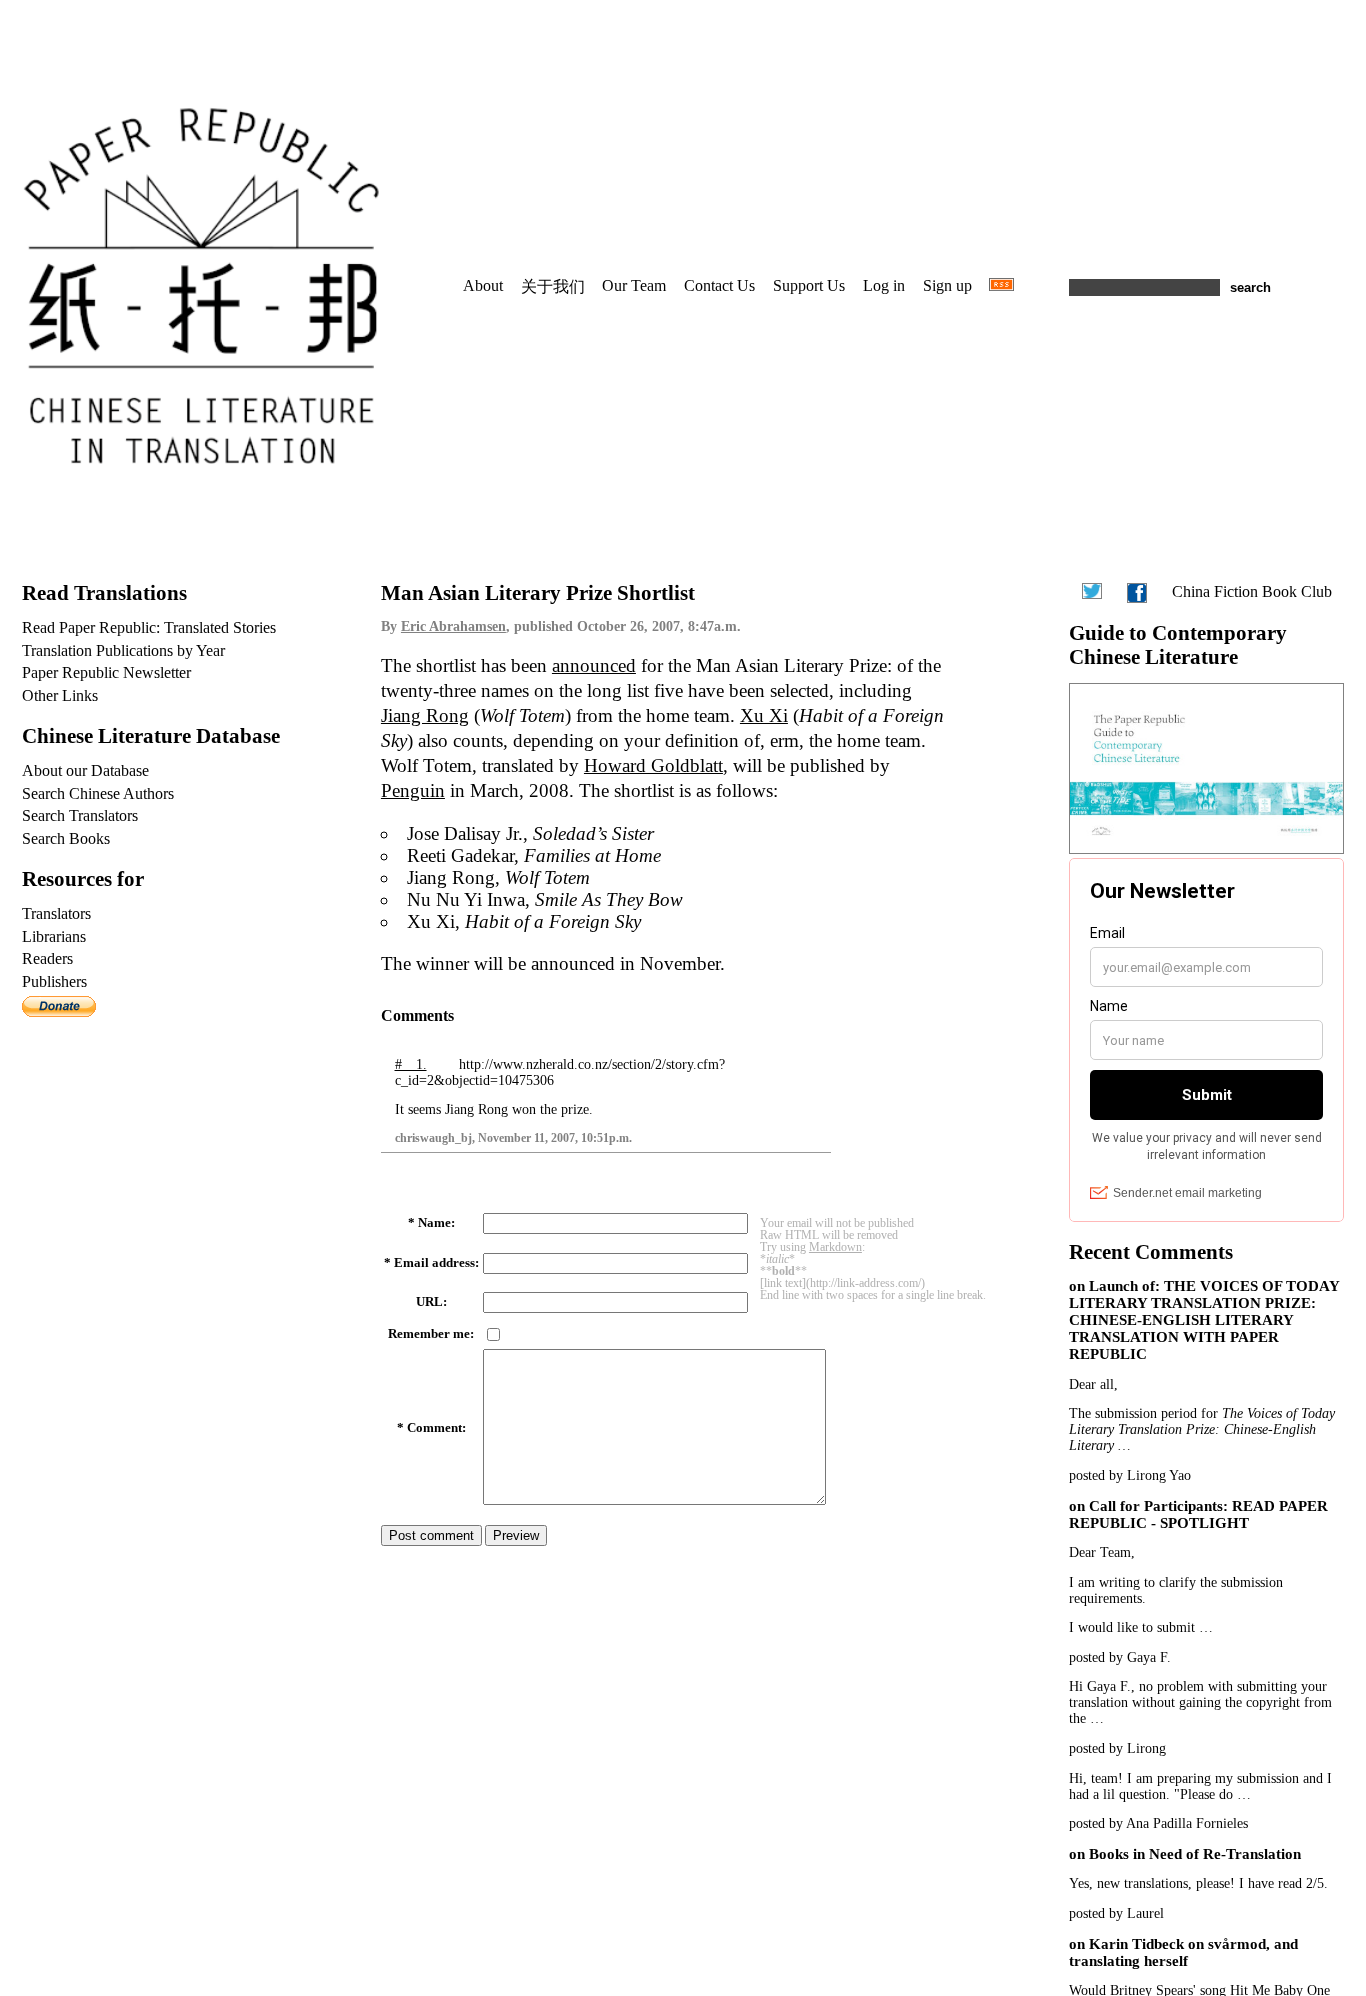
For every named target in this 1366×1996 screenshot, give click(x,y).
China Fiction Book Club (1252, 591)
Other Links (60, 695)
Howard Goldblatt (653, 765)
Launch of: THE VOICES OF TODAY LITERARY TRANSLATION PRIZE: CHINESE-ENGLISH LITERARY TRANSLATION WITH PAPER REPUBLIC (1204, 1320)
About (483, 285)
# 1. (411, 1064)
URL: (431, 1302)
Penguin (413, 790)
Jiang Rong (425, 715)
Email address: (436, 1263)
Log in (884, 285)
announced (594, 665)
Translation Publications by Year (123, 650)
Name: (436, 1223)
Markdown (835, 1247)
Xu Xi (764, 715)
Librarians (54, 936)
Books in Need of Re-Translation (1195, 1854)
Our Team (634, 285)
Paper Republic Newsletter (106, 672)
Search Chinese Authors (98, 793)
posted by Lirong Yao (1130, 1475)
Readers (47, 958)
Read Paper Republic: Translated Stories (149, 627)
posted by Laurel (1116, 1913)
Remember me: (431, 1334)
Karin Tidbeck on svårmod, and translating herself (1183, 1952)
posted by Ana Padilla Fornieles (1158, 1823)
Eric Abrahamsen (453, 626)
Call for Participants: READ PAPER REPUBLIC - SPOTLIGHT (1198, 1514)
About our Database (85, 770)
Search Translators (80, 815)
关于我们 (553, 286)
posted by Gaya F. (1120, 1657)
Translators (56, 913)
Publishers (54, 981)
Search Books (66, 838)
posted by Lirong (1117, 1748)
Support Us (809, 285)
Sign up (947, 285)
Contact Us (719, 285)
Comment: (436, 1428)
